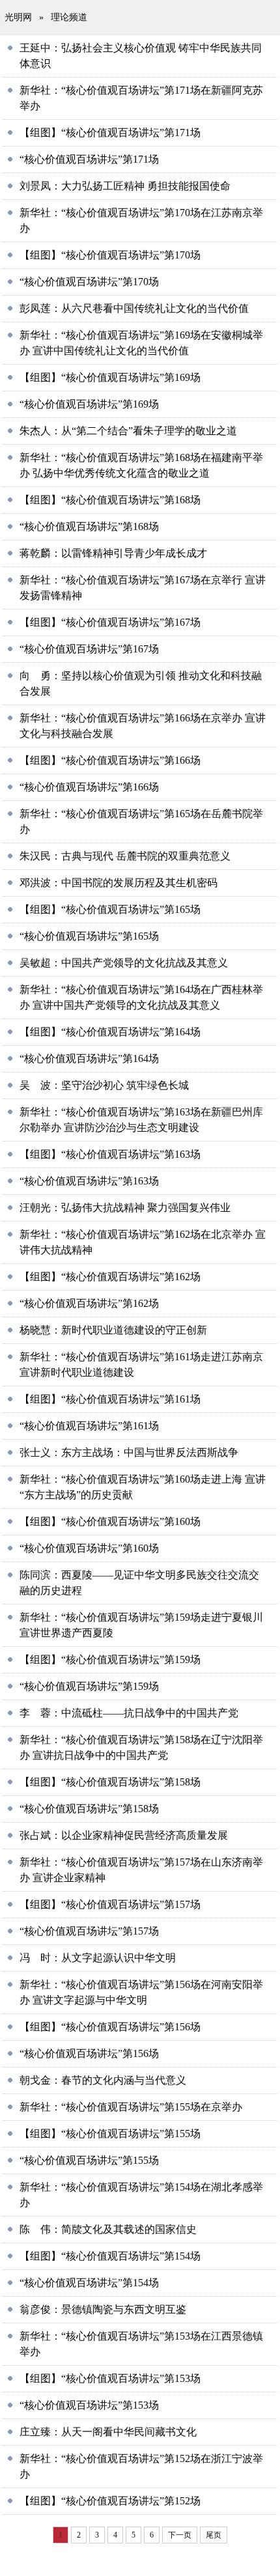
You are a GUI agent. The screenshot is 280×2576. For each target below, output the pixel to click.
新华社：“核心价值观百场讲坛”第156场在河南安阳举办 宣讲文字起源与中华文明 (141, 1992)
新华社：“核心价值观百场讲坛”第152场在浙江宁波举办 (141, 2466)
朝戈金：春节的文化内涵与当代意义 (103, 2080)
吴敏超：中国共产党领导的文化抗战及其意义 (124, 963)
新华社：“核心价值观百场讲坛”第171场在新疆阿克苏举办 (141, 98)
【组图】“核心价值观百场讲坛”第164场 (110, 1032)
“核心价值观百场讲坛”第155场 (89, 2160)
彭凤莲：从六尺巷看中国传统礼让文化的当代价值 (134, 308)
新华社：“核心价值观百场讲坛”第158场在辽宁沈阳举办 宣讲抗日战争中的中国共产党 (141, 1747)
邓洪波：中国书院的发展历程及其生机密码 (119, 883)
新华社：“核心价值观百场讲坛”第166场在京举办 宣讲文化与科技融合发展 (143, 726)
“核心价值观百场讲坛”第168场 (89, 526)
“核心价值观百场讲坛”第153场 (89, 2405)
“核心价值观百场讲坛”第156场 (89, 2053)
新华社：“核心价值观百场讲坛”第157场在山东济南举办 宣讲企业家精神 (141, 1870)
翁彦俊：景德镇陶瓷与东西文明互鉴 (103, 2309)
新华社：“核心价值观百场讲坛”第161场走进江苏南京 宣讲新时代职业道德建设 (141, 1365)
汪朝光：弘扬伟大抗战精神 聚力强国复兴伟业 (125, 1208)
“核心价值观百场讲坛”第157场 (89, 1931)
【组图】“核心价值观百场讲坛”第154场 (110, 2256)
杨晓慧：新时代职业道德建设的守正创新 (113, 1330)
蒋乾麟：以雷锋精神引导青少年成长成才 (113, 553)
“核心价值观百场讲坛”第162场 (89, 1303)
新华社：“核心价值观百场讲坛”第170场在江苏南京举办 (141, 220)
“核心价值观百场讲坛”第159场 (89, 1686)
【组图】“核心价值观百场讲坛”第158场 (110, 1782)
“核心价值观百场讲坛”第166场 (89, 787)
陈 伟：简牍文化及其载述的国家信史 (108, 2229)
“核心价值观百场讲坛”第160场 (89, 1548)
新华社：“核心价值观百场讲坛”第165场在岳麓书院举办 (141, 821)
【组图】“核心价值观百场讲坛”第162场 (110, 1277)
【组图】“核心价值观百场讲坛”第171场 (110, 133)
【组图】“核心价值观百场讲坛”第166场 (110, 760)
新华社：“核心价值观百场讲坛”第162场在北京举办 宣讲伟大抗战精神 (143, 1242)
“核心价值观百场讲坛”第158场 (89, 1809)
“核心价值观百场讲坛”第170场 (89, 282)
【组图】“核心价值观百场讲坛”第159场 (110, 1659)
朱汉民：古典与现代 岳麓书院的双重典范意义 (125, 856)
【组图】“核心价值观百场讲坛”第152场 (110, 2501)
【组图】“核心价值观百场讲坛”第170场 (110, 255)
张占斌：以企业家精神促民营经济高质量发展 (124, 1835)
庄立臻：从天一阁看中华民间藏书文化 (108, 2432)
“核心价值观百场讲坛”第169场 (89, 404)
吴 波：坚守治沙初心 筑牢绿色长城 (104, 1085)
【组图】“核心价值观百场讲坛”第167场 (110, 622)
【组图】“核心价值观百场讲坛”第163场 (110, 1154)
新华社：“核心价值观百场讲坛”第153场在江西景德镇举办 (141, 2344)
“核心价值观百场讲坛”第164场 (89, 1058)
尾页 (214, 2535)
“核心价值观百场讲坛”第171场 (89, 159)
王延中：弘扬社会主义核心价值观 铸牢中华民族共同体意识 (141, 56)
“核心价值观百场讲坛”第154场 (89, 2283)
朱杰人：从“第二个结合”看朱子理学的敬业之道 (128, 431)
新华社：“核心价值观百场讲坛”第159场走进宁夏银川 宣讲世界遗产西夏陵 (141, 1625)
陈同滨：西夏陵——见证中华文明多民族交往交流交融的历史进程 (139, 1583)
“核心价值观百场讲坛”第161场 (89, 1426)
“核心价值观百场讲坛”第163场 (89, 1181)
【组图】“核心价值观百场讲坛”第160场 (110, 1521)
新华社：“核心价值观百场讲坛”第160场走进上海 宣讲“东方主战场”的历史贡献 (143, 1487)
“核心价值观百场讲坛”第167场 (89, 649)
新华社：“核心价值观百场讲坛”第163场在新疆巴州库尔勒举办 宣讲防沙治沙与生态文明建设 (141, 1120)
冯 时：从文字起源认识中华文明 (98, 1958)
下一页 (180, 2535)
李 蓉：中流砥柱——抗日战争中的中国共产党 (129, 1713)
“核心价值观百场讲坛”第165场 (89, 936)
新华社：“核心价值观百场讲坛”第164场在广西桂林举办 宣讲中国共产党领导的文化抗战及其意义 (141, 997)
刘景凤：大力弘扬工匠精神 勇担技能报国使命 (125, 186)
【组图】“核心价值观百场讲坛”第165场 (110, 909)
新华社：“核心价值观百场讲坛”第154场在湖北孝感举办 (141, 2195)
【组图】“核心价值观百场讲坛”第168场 (110, 500)
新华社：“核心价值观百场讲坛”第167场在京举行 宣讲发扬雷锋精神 (143, 588)
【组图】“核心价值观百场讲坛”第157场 (110, 1904)
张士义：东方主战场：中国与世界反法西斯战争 (129, 1452)
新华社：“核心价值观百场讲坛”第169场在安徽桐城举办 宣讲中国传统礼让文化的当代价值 (141, 343)
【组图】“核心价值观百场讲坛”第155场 (110, 2134)
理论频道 (69, 17)
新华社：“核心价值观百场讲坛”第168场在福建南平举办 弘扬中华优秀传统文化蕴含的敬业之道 (141, 465)
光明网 (18, 17)
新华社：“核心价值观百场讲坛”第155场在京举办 (131, 2107)
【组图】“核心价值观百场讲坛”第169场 (110, 377)
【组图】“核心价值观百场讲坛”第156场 (110, 2027)
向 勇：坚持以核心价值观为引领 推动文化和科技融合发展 (141, 683)
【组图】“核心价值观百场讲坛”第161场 (110, 1399)
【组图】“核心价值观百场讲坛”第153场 (110, 2378)
